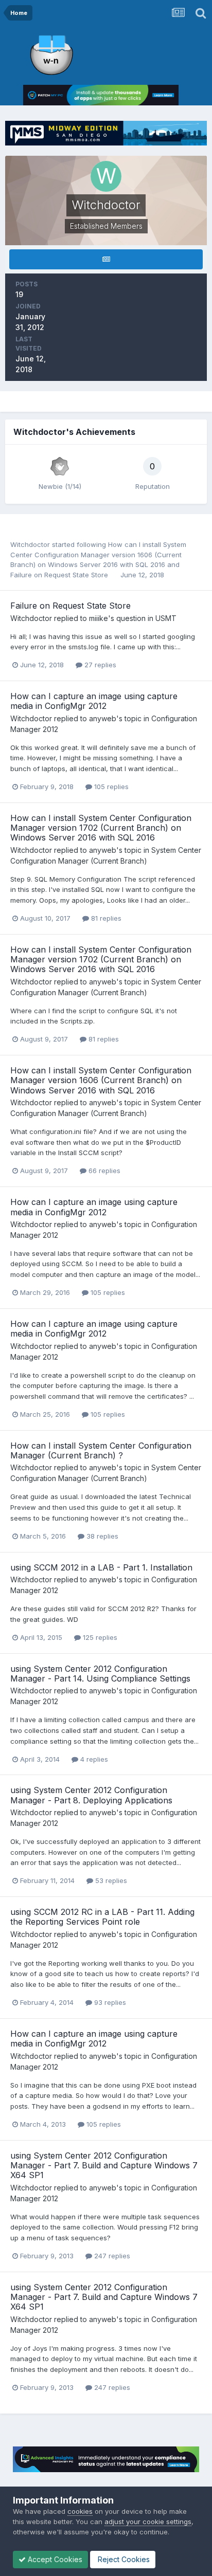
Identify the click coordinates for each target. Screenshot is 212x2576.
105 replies (110, 787)
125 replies (99, 1637)
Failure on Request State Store (60, 575)
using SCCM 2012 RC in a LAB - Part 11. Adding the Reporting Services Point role (102, 1917)
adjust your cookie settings (148, 2522)
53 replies (110, 1880)
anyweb (103, 718)
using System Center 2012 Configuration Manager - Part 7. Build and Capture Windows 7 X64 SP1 (104, 2165)
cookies (80, 2511)
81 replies (105, 918)
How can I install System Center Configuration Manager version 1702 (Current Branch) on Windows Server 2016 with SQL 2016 (101, 828)
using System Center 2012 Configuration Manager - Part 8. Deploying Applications (91, 1795)
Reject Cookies (123, 2559)
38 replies (101, 1536)
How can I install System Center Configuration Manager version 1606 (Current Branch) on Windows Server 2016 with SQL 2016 (98, 554)
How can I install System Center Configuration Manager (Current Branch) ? (101, 1450)
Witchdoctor (30, 544)
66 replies (103, 1171)
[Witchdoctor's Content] (106, 259)
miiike (99, 618)
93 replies (109, 2002)
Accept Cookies (54, 2559)
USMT (166, 618)
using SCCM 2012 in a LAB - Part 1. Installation (101, 1567)
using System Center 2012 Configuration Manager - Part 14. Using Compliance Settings (100, 1674)
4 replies (93, 1759)
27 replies (99, 665)
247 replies (111, 2256)
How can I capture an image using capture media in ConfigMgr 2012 (94, 701)
